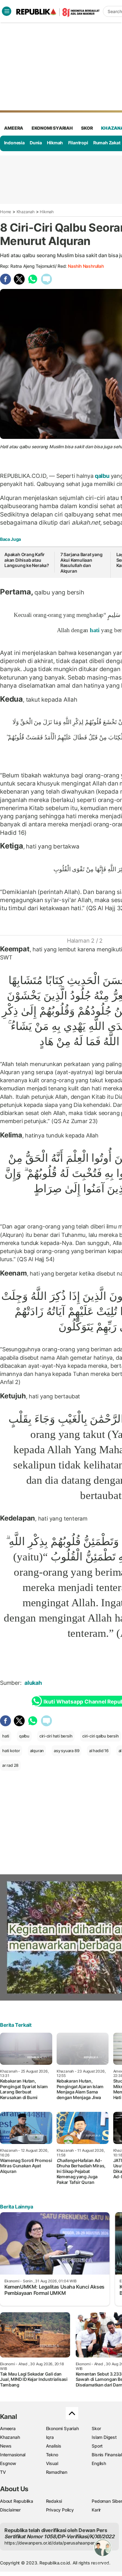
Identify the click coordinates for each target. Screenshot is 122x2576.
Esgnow (8, 2463)
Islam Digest (104, 2437)
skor (87, 128)
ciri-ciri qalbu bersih (100, 1736)
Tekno (52, 2455)
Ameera (8, 2428)
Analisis (54, 2446)
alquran (37, 1751)
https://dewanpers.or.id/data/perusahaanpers (51, 2543)
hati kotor (11, 1751)
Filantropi (78, 143)
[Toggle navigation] (7, 11)
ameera (14, 128)
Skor (96, 2428)
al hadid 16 (99, 1751)
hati (95, 630)
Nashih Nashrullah (86, 266)
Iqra (50, 2437)
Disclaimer (10, 2510)
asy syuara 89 (66, 1751)
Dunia (36, 143)
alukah (34, 1683)
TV (3, 2472)
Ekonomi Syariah (52, 128)
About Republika (17, 2501)
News (6, 2446)
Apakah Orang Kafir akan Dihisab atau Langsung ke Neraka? (27, 560)
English (99, 2463)
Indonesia (14, 143)
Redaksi (54, 2501)
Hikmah (55, 143)
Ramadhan (57, 2472)
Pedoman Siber (107, 2501)
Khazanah (26, 212)
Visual (52, 2463)
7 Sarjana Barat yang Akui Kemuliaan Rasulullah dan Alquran (81, 563)
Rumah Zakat (107, 143)
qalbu (102, 476)
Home (6, 212)
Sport (97, 2446)
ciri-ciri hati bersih (56, 1736)
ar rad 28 (10, 1765)
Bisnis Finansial (107, 2455)
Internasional (13, 2455)
